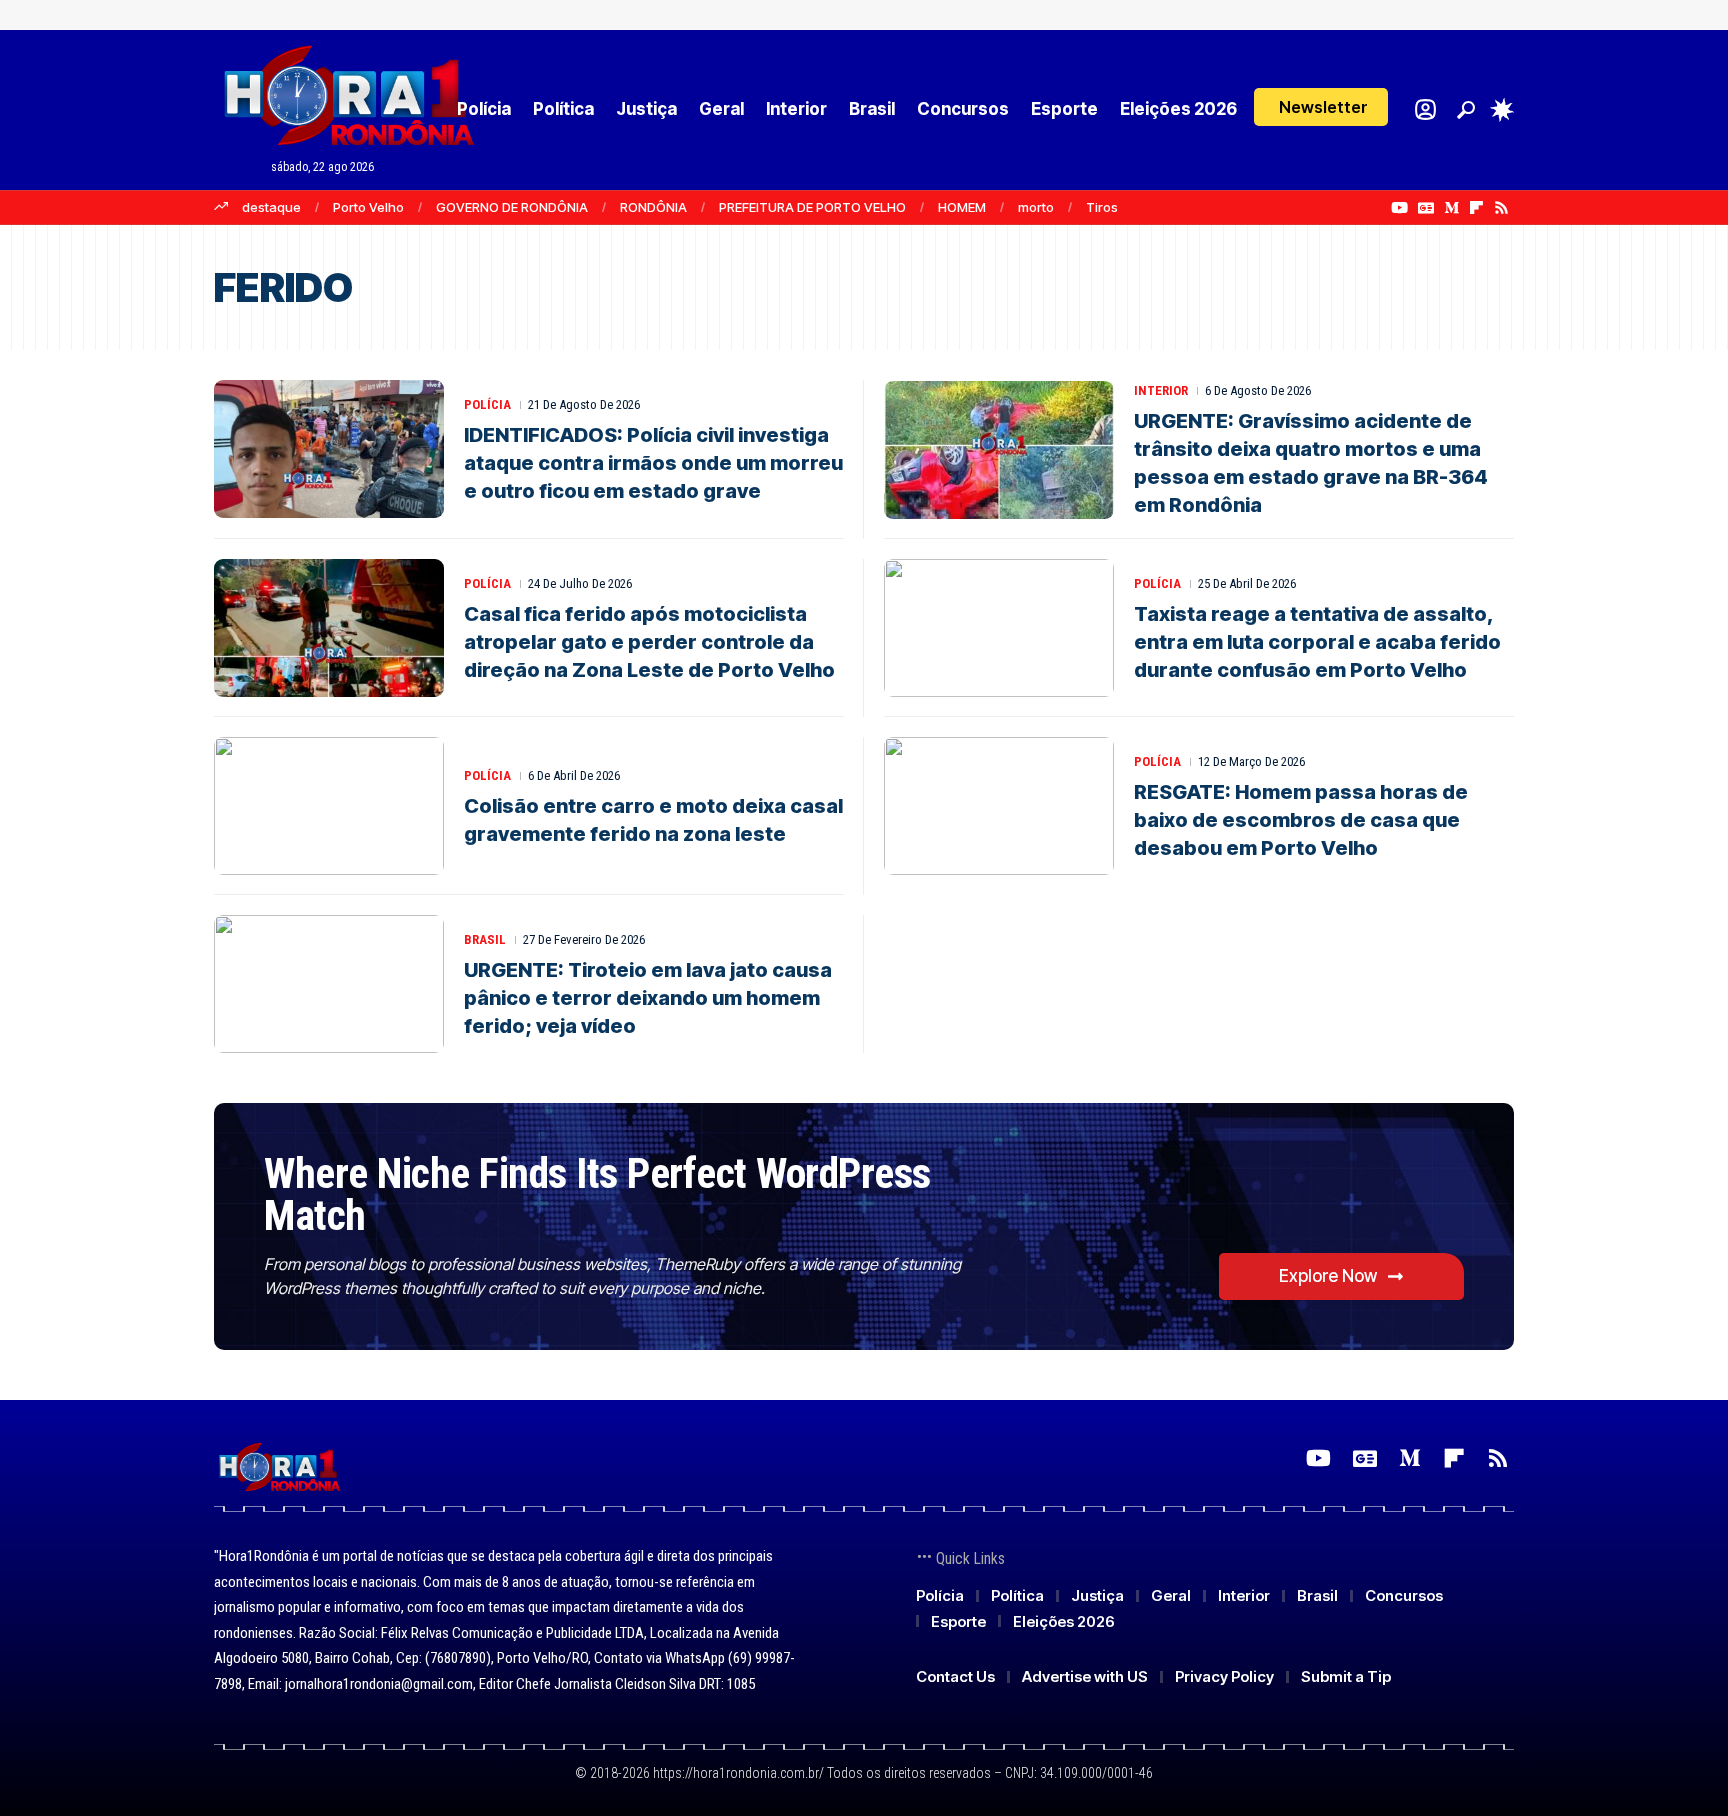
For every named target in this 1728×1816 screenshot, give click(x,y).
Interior (1161, 390)
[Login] (1425, 109)
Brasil (485, 939)
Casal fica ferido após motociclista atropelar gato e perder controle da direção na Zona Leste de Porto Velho (649, 642)
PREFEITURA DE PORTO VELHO (812, 207)
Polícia (487, 404)
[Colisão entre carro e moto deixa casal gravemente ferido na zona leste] (329, 806)
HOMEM (962, 207)
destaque (271, 207)
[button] (1321, 107)
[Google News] (1426, 208)
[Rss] (1501, 208)
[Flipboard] (1476, 208)
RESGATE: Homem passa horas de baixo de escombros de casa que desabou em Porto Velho (1301, 820)
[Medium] (1451, 208)
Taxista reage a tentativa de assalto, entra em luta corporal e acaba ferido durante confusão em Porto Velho (1317, 642)
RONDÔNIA (653, 207)
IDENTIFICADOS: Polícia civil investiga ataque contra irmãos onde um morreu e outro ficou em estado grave (653, 463)
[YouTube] (1399, 208)
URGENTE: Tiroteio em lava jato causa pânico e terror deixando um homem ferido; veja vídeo (648, 998)
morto (1036, 207)
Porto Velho (368, 207)
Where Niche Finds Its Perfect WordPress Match (597, 1194)
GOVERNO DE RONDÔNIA (512, 207)
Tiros (1102, 207)
